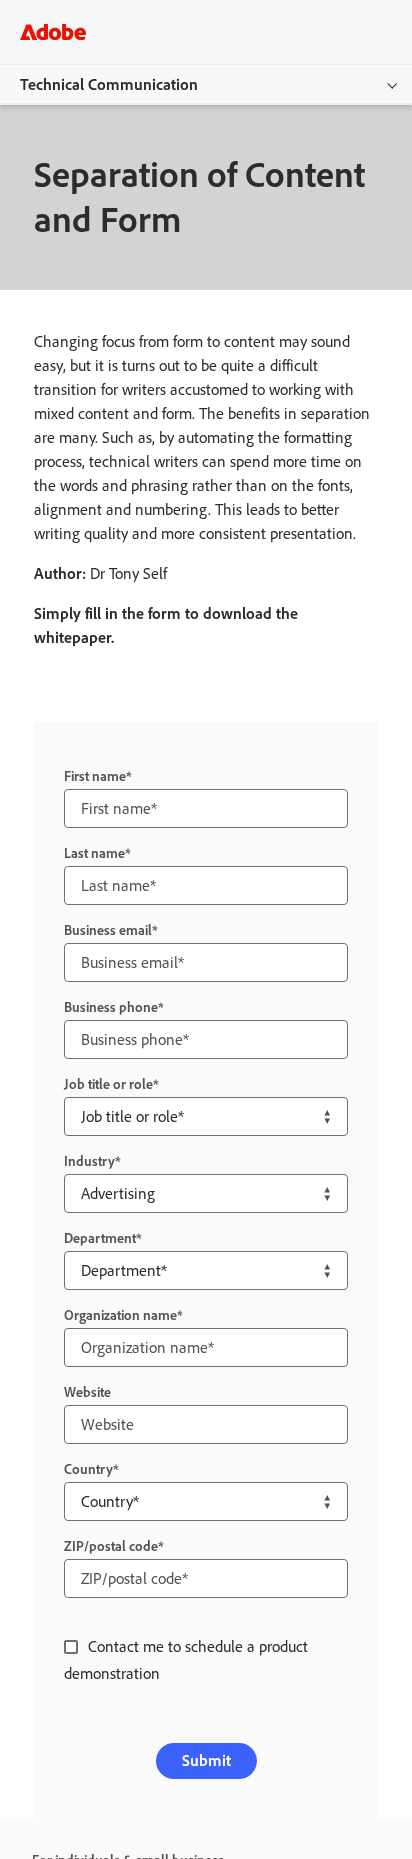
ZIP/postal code (111, 1546)
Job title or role (108, 1084)
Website (87, 1392)
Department (100, 1238)
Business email (108, 930)
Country (88, 1469)
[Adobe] (53, 31)
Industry (89, 1161)
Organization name (120, 1315)
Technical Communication (109, 84)
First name (95, 776)
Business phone (111, 1007)
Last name (94, 853)
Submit (206, 1760)
